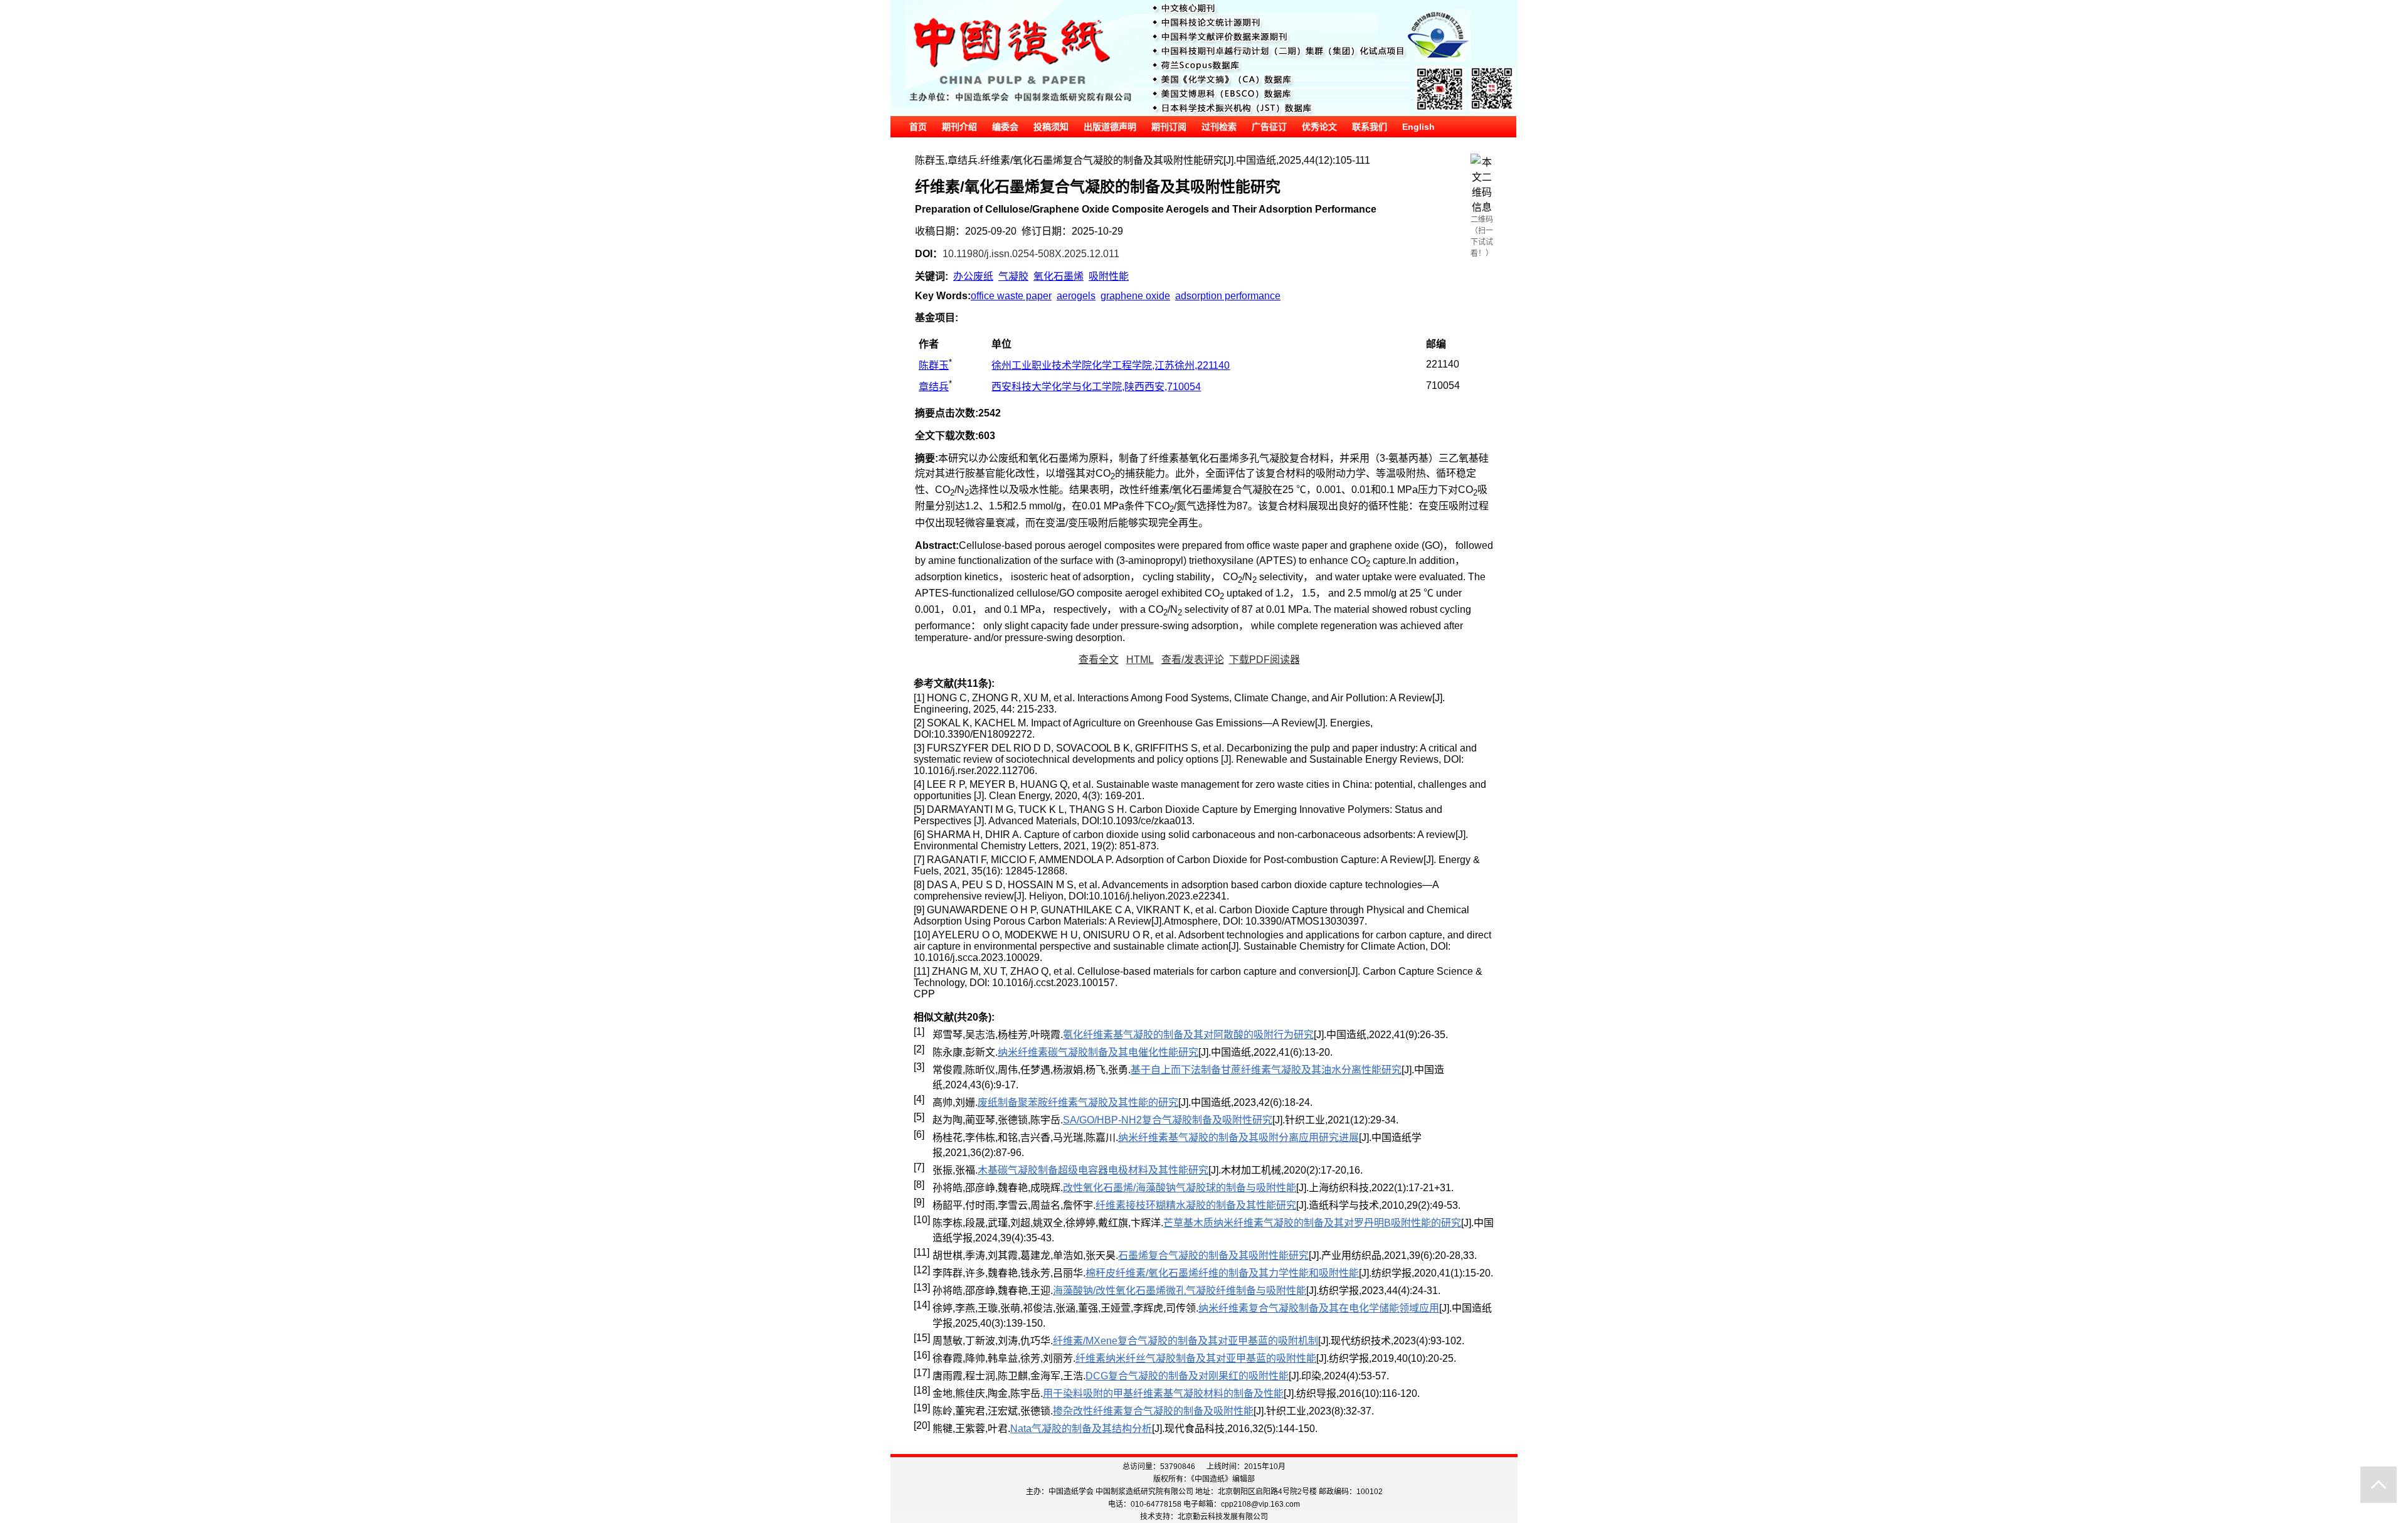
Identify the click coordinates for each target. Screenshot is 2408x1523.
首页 (918, 127)
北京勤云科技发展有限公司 (1223, 1517)
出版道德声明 (1110, 127)
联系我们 (1370, 127)
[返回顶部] (2379, 1485)
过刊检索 (1219, 127)
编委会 (1005, 127)
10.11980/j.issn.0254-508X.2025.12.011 (1031, 254)
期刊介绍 (959, 127)
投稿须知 (1051, 127)
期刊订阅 (1169, 127)
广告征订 (1269, 127)
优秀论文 (1319, 127)
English (1418, 127)
